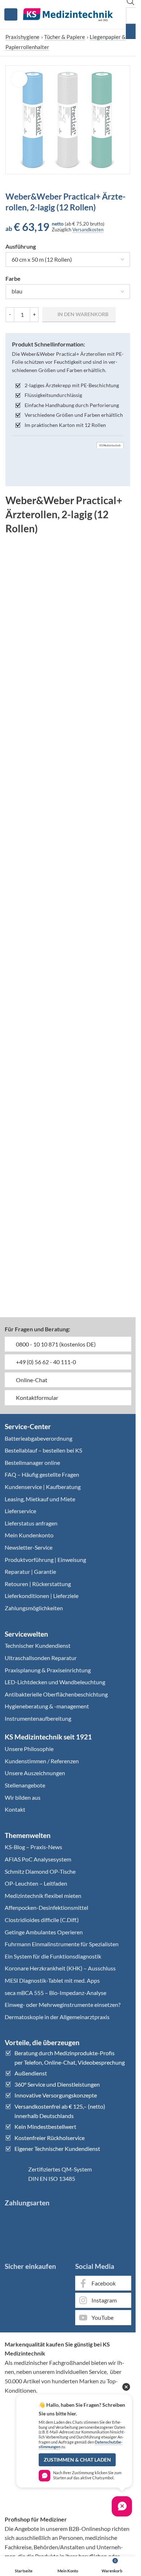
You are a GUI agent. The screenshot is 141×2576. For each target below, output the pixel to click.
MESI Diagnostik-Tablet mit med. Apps (52, 1980)
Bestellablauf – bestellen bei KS (43, 1450)
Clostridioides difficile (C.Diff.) (42, 1920)
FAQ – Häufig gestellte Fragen (42, 1474)
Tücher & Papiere (65, 37)
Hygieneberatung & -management (47, 1706)
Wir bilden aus (23, 1797)
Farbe (13, 278)
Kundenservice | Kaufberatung (43, 1487)
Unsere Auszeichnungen (35, 1773)
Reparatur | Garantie (30, 1571)
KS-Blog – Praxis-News (33, 1847)
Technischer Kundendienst (38, 1645)
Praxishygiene (22, 37)
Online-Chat (31, 1380)
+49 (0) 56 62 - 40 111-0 (45, 1362)
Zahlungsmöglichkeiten (34, 1608)
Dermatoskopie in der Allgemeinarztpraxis (57, 2017)
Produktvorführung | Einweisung (45, 1560)
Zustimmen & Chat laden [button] (77, 2460)
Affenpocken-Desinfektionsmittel (46, 1907)
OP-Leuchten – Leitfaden (36, 1883)
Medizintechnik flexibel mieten (43, 1896)
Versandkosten (88, 230)
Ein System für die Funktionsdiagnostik (53, 1956)
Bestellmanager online (32, 1462)
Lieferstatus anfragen (31, 1523)
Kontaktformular (37, 1398)
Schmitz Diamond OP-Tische (40, 1871)
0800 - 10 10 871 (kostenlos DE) (55, 1344)
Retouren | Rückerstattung (38, 1584)
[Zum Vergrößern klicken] (19, 79)
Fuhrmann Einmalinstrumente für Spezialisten (62, 1944)
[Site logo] (68, 14)
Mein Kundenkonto (29, 1535)
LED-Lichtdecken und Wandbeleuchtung (55, 1682)
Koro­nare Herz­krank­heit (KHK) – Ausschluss (60, 1968)
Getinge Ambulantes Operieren (44, 1932)
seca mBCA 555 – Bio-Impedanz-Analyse (55, 1993)
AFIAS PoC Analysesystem (38, 1859)
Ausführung (21, 246)
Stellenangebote (25, 1785)
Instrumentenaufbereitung (38, 1718)
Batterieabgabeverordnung (39, 1438)
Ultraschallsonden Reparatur (41, 1658)
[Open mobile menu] (11, 14)
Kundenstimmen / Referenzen (42, 1761)
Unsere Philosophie (29, 1749)
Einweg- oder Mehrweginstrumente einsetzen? (63, 2005)
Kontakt (15, 1809)
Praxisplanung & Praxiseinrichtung (48, 1670)
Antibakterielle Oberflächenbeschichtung (56, 1694)
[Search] (133, 31)
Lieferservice (20, 1511)
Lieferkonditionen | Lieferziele (42, 1596)
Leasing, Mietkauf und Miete (40, 1499)
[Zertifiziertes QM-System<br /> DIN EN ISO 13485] (14, 2174)
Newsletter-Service (29, 1547)
